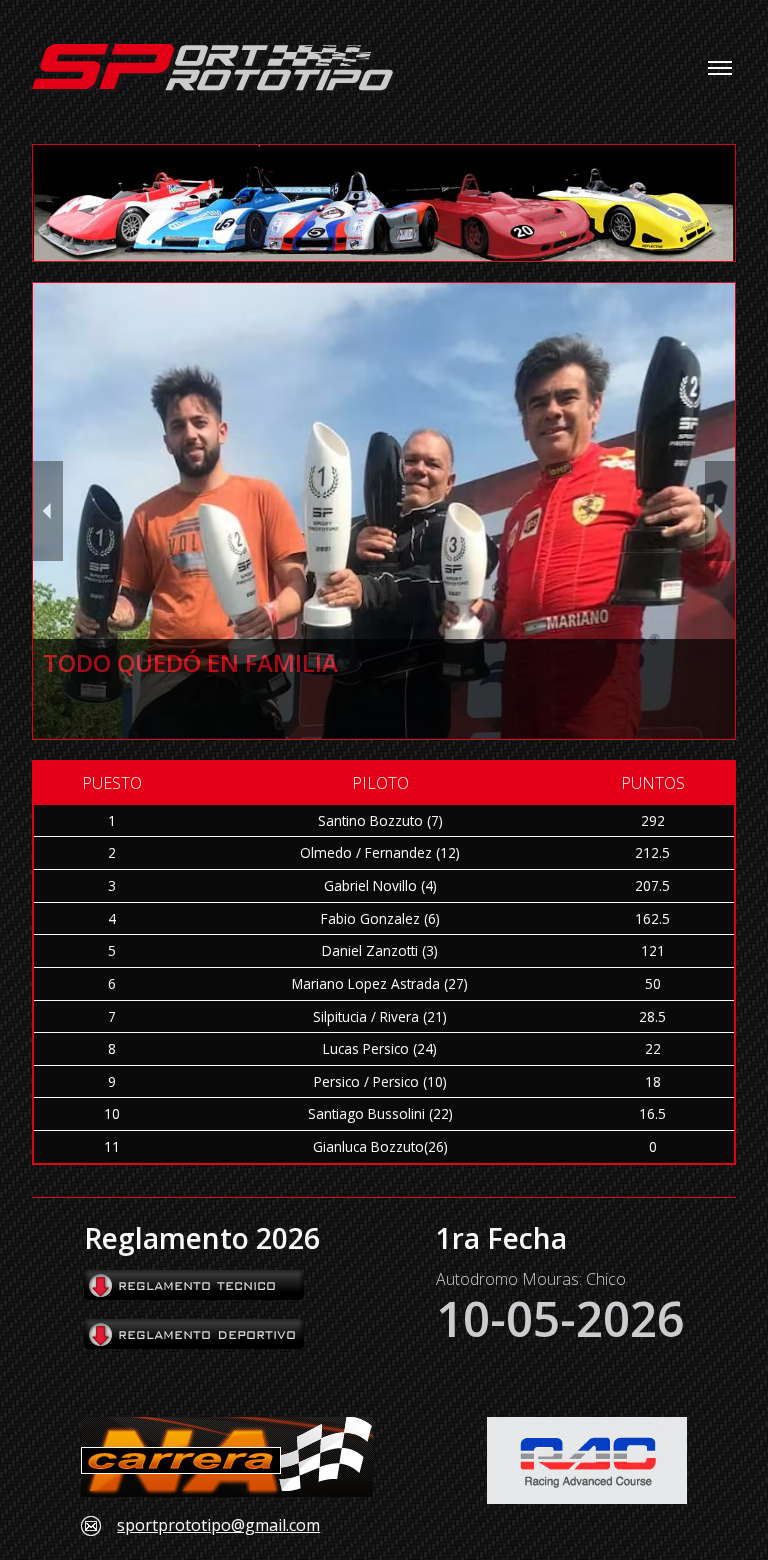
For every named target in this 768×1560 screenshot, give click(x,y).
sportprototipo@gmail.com (218, 1526)
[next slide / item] (720, 511)
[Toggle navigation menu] (720, 68)
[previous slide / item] (48, 511)
